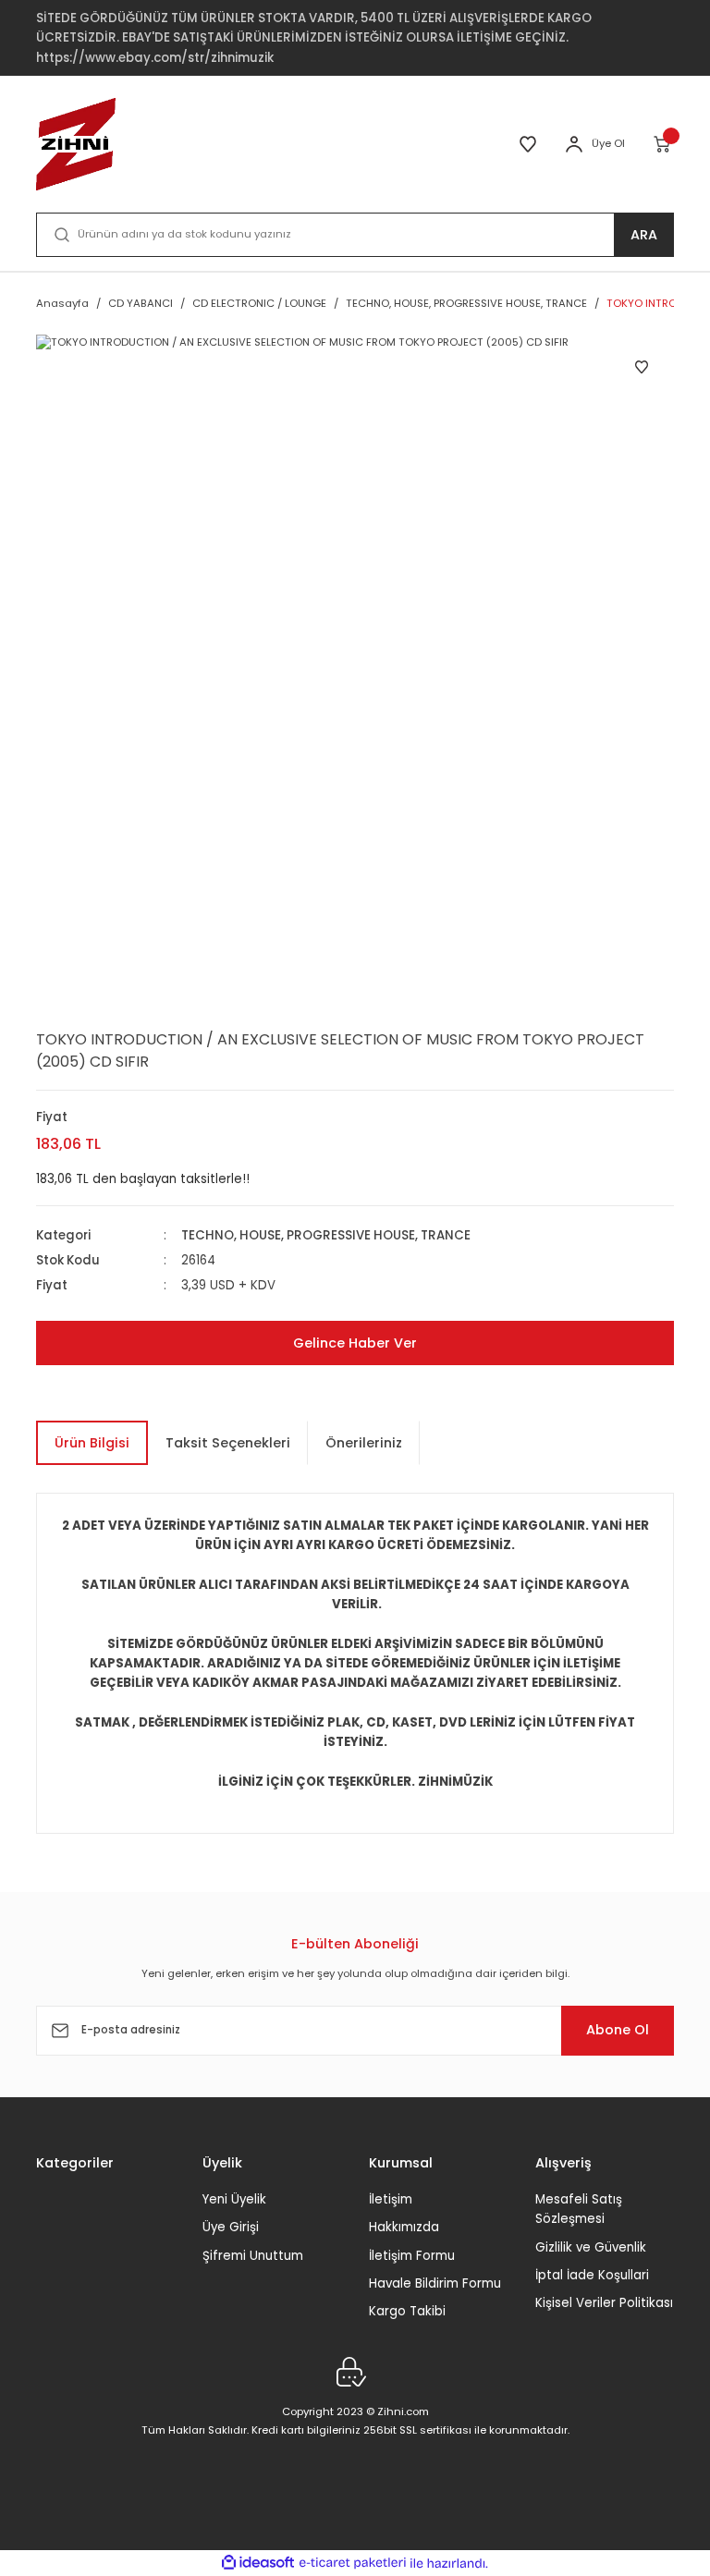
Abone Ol (618, 2030)
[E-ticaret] (353, 2564)
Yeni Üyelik (234, 2199)
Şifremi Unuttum (253, 2256)
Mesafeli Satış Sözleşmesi (579, 2209)
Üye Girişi (231, 2227)
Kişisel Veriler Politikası (604, 2303)
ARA (644, 235)
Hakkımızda (404, 2227)
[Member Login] (574, 144)
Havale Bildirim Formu (435, 2283)
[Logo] (76, 144)
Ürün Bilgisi (92, 1443)
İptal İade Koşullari (592, 2275)
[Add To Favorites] (642, 367)
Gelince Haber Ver (355, 1343)
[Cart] (663, 144)
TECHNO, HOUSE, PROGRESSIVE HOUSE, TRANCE (326, 1235)
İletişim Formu (412, 2256)
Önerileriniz (364, 1443)
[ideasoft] (258, 2563)
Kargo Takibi (407, 2311)
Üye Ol (608, 143)
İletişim (391, 2199)
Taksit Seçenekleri (228, 1443)
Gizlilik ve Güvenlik (591, 2247)
